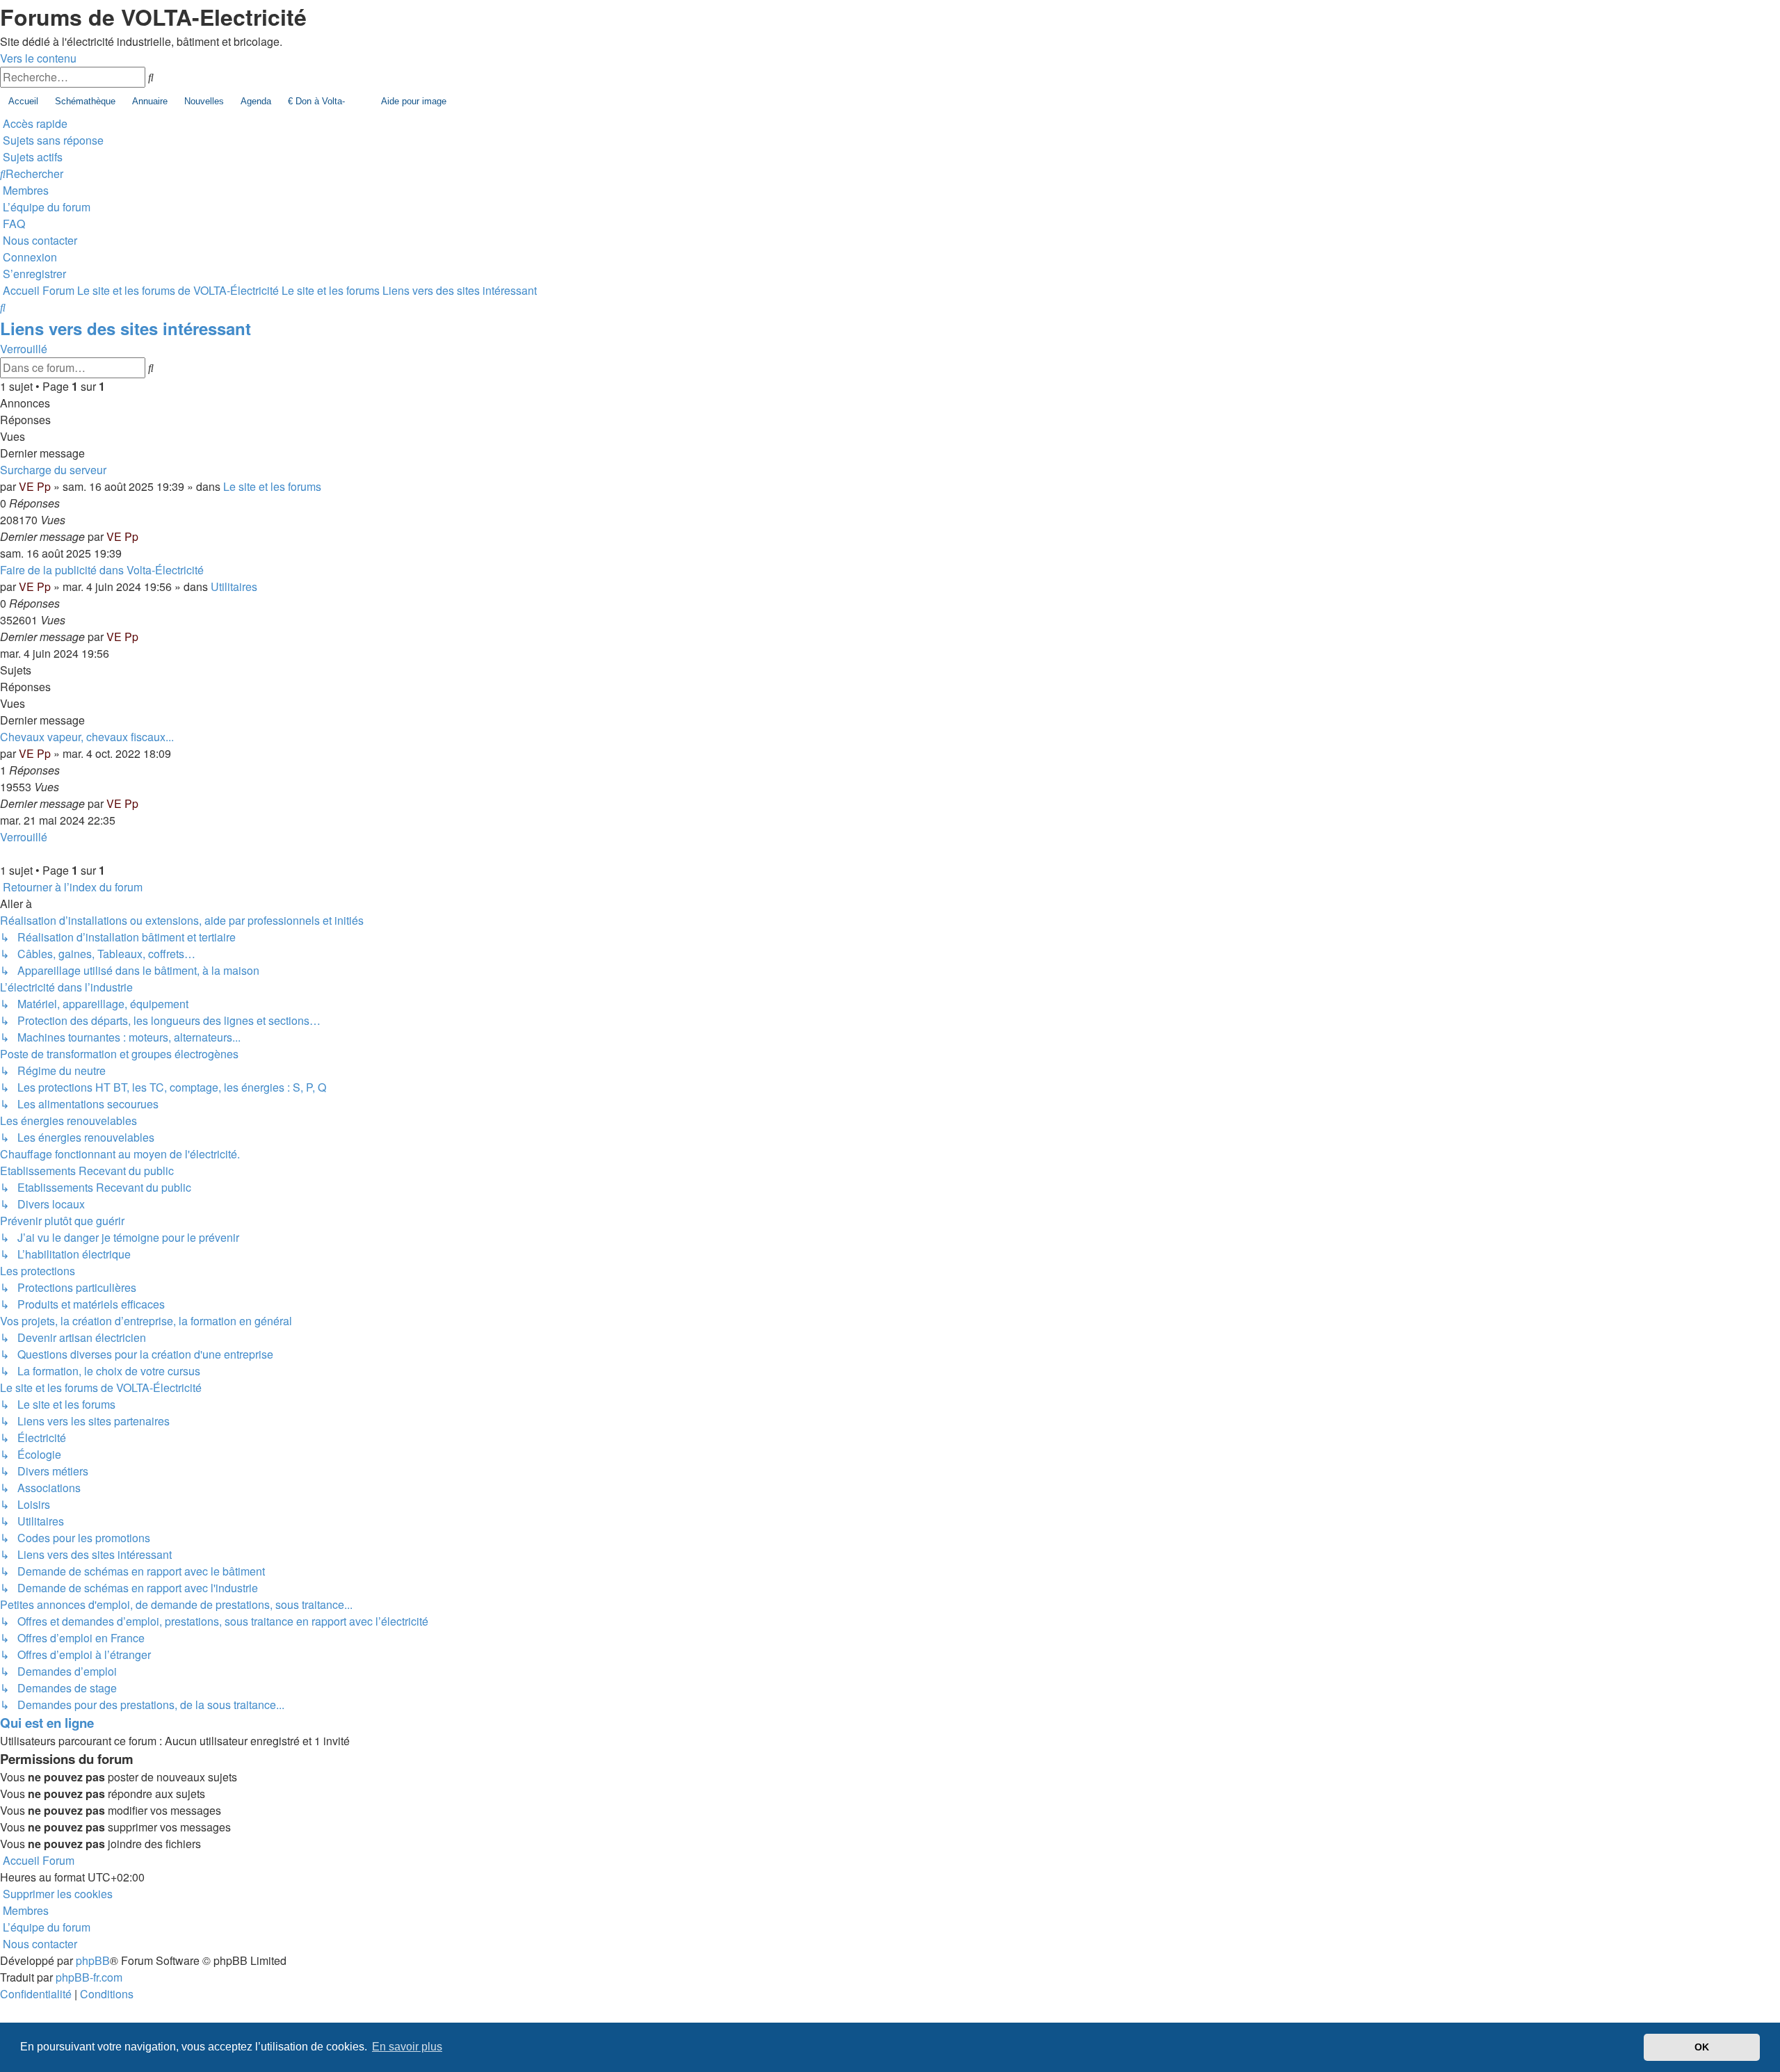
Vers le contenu (38, 58)
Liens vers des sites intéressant (126, 328)
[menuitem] (52, 140)
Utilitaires (234, 586)
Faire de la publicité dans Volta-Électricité (102, 570)
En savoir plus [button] (407, 2047)
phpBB (93, 1960)
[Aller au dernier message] (143, 536)
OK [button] (1702, 2047)
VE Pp (35, 486)
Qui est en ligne (47, 1723)
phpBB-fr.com (89, 1977)
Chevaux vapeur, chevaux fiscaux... (87, 737)
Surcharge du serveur (53, 470)
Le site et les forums (272, 486)
